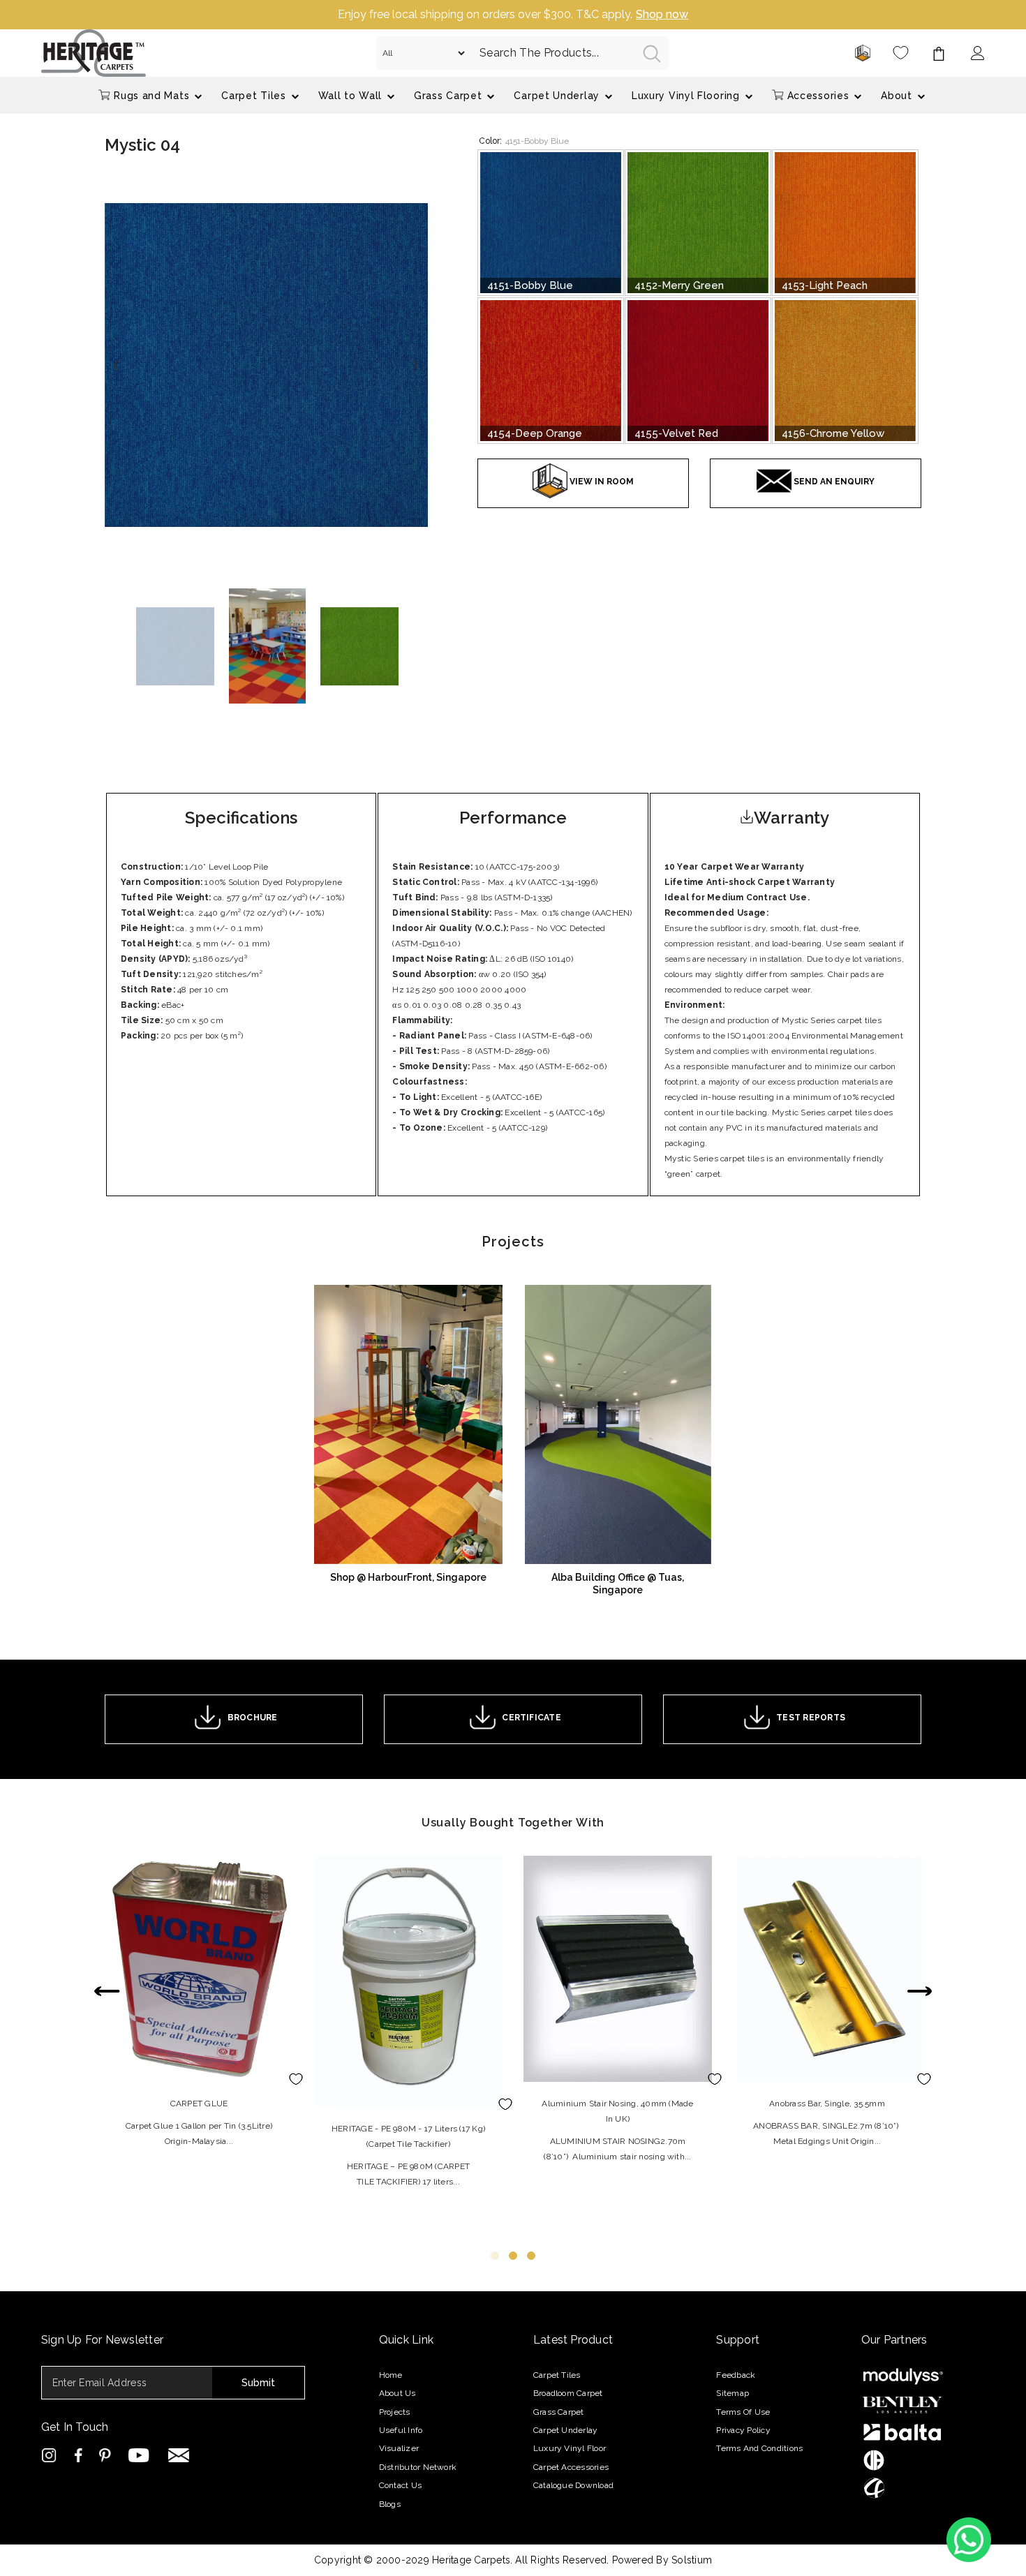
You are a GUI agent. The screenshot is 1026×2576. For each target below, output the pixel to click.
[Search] (523, 53)
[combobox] (550, 53)
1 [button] (495, 2256)
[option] (513, 15)
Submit (258, 2383)
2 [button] (513, 2256)
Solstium (692, 2560)
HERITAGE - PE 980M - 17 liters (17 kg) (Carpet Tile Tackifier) (408, 2136)
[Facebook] (79, 2455)
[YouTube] (141, 2455)
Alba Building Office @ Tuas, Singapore (618, 1584)
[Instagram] (51, 2455)
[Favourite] (901, 53)
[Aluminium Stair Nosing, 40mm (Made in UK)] (618, 1969)
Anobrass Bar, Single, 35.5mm (827, 2104)
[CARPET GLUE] (199, 1969)
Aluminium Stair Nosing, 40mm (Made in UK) (617, 2111)
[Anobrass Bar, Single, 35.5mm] (827, 1969)
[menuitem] (151, 95)
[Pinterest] (106, 2455)
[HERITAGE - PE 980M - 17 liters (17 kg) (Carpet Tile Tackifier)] (408, 1981)
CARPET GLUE (199, 2104)
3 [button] (531, 2256)
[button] (118, 365)
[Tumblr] (180, 2455)
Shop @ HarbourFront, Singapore (408, 1577)
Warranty (791, 818)
